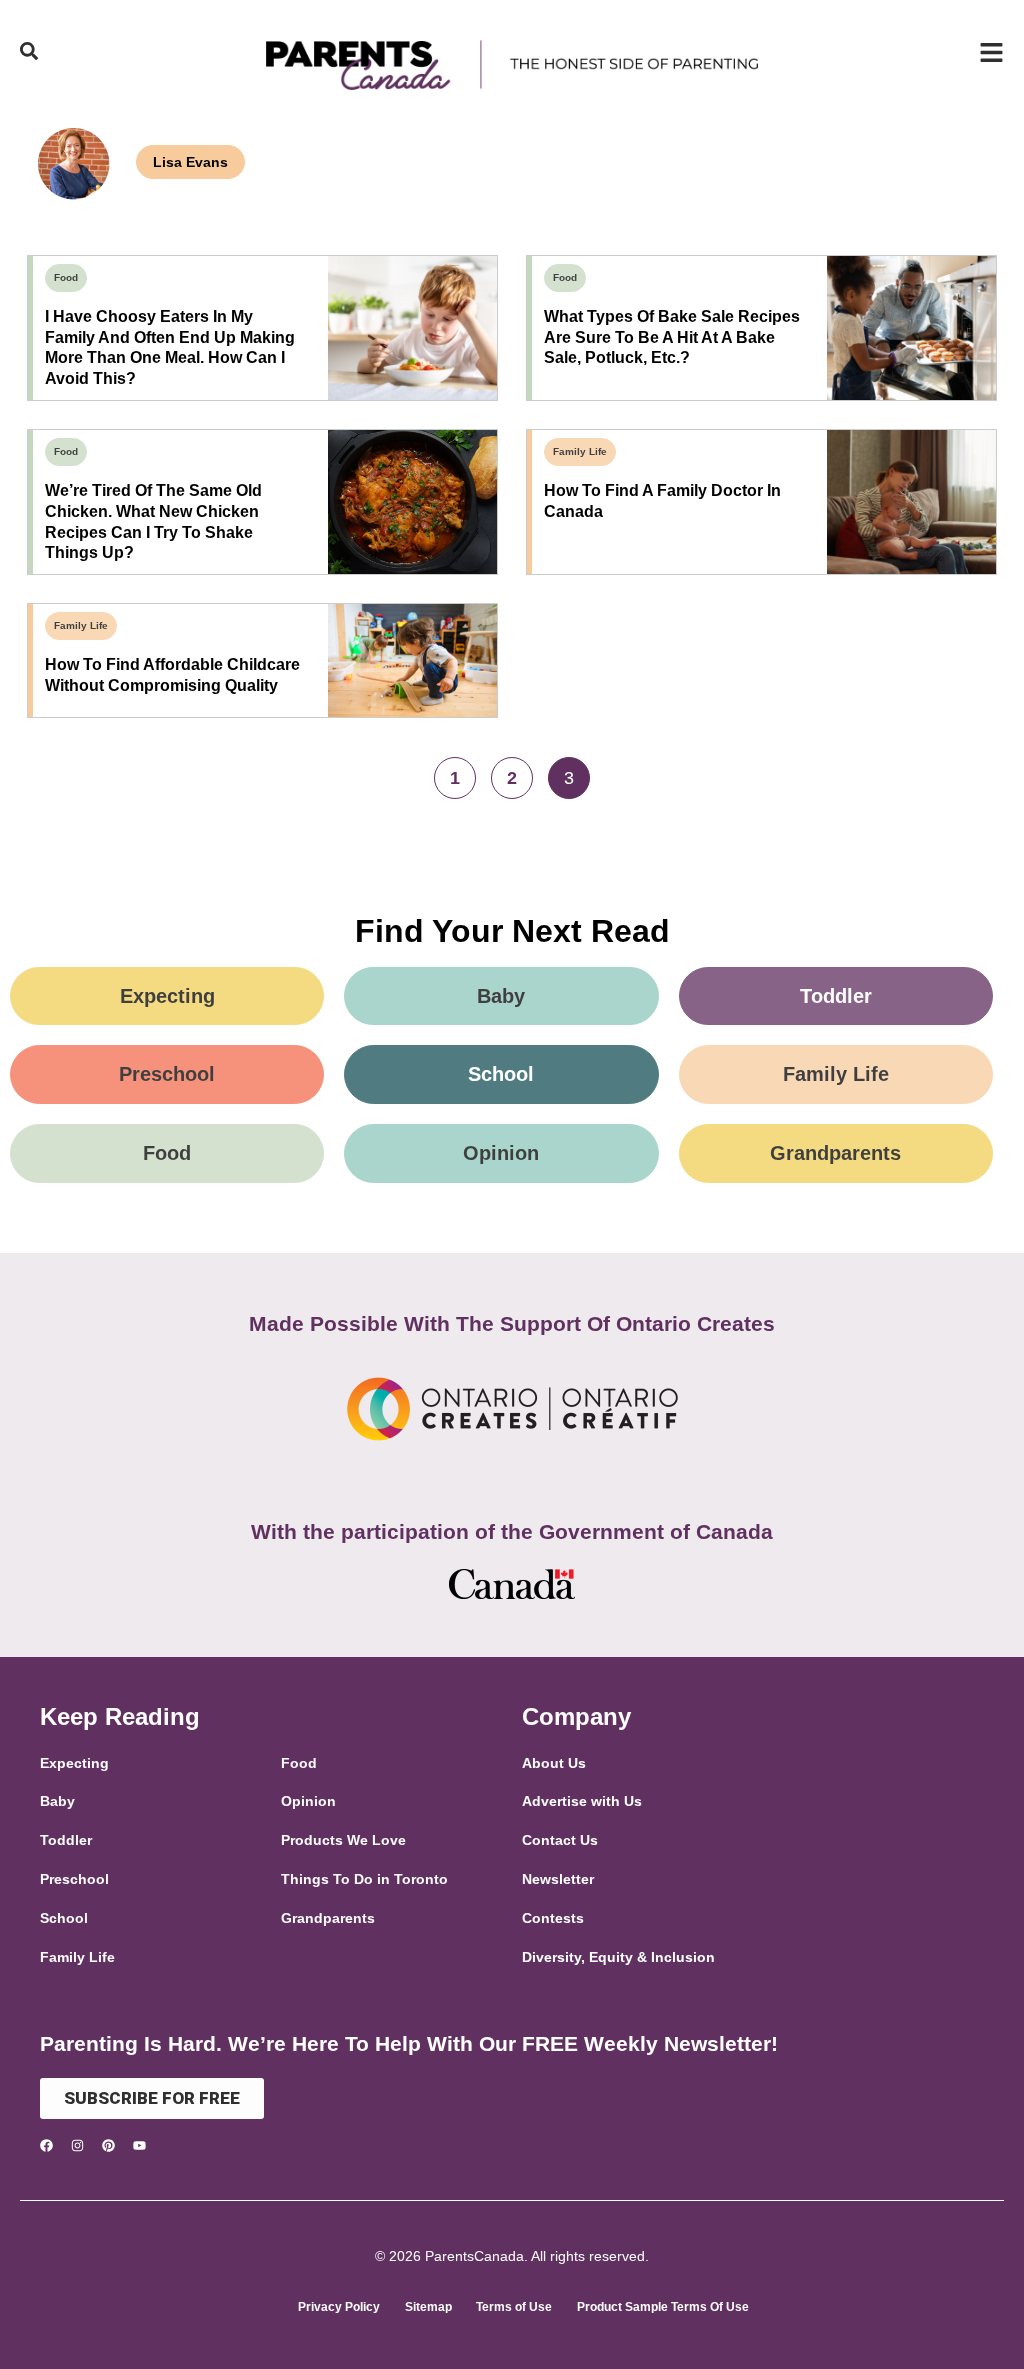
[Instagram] (77, 2145)
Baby (501, 996)
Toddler (836, 996)
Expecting (167, 996)
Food (66, 277)
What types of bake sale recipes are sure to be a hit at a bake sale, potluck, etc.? (672, 337)
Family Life (580, 451)
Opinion (501, 1153)
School (501, 1074)
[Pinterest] (108, 2145)
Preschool (167, 1074)
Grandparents (835, 1153)
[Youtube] (139, 2145)
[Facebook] (46, 2145)
